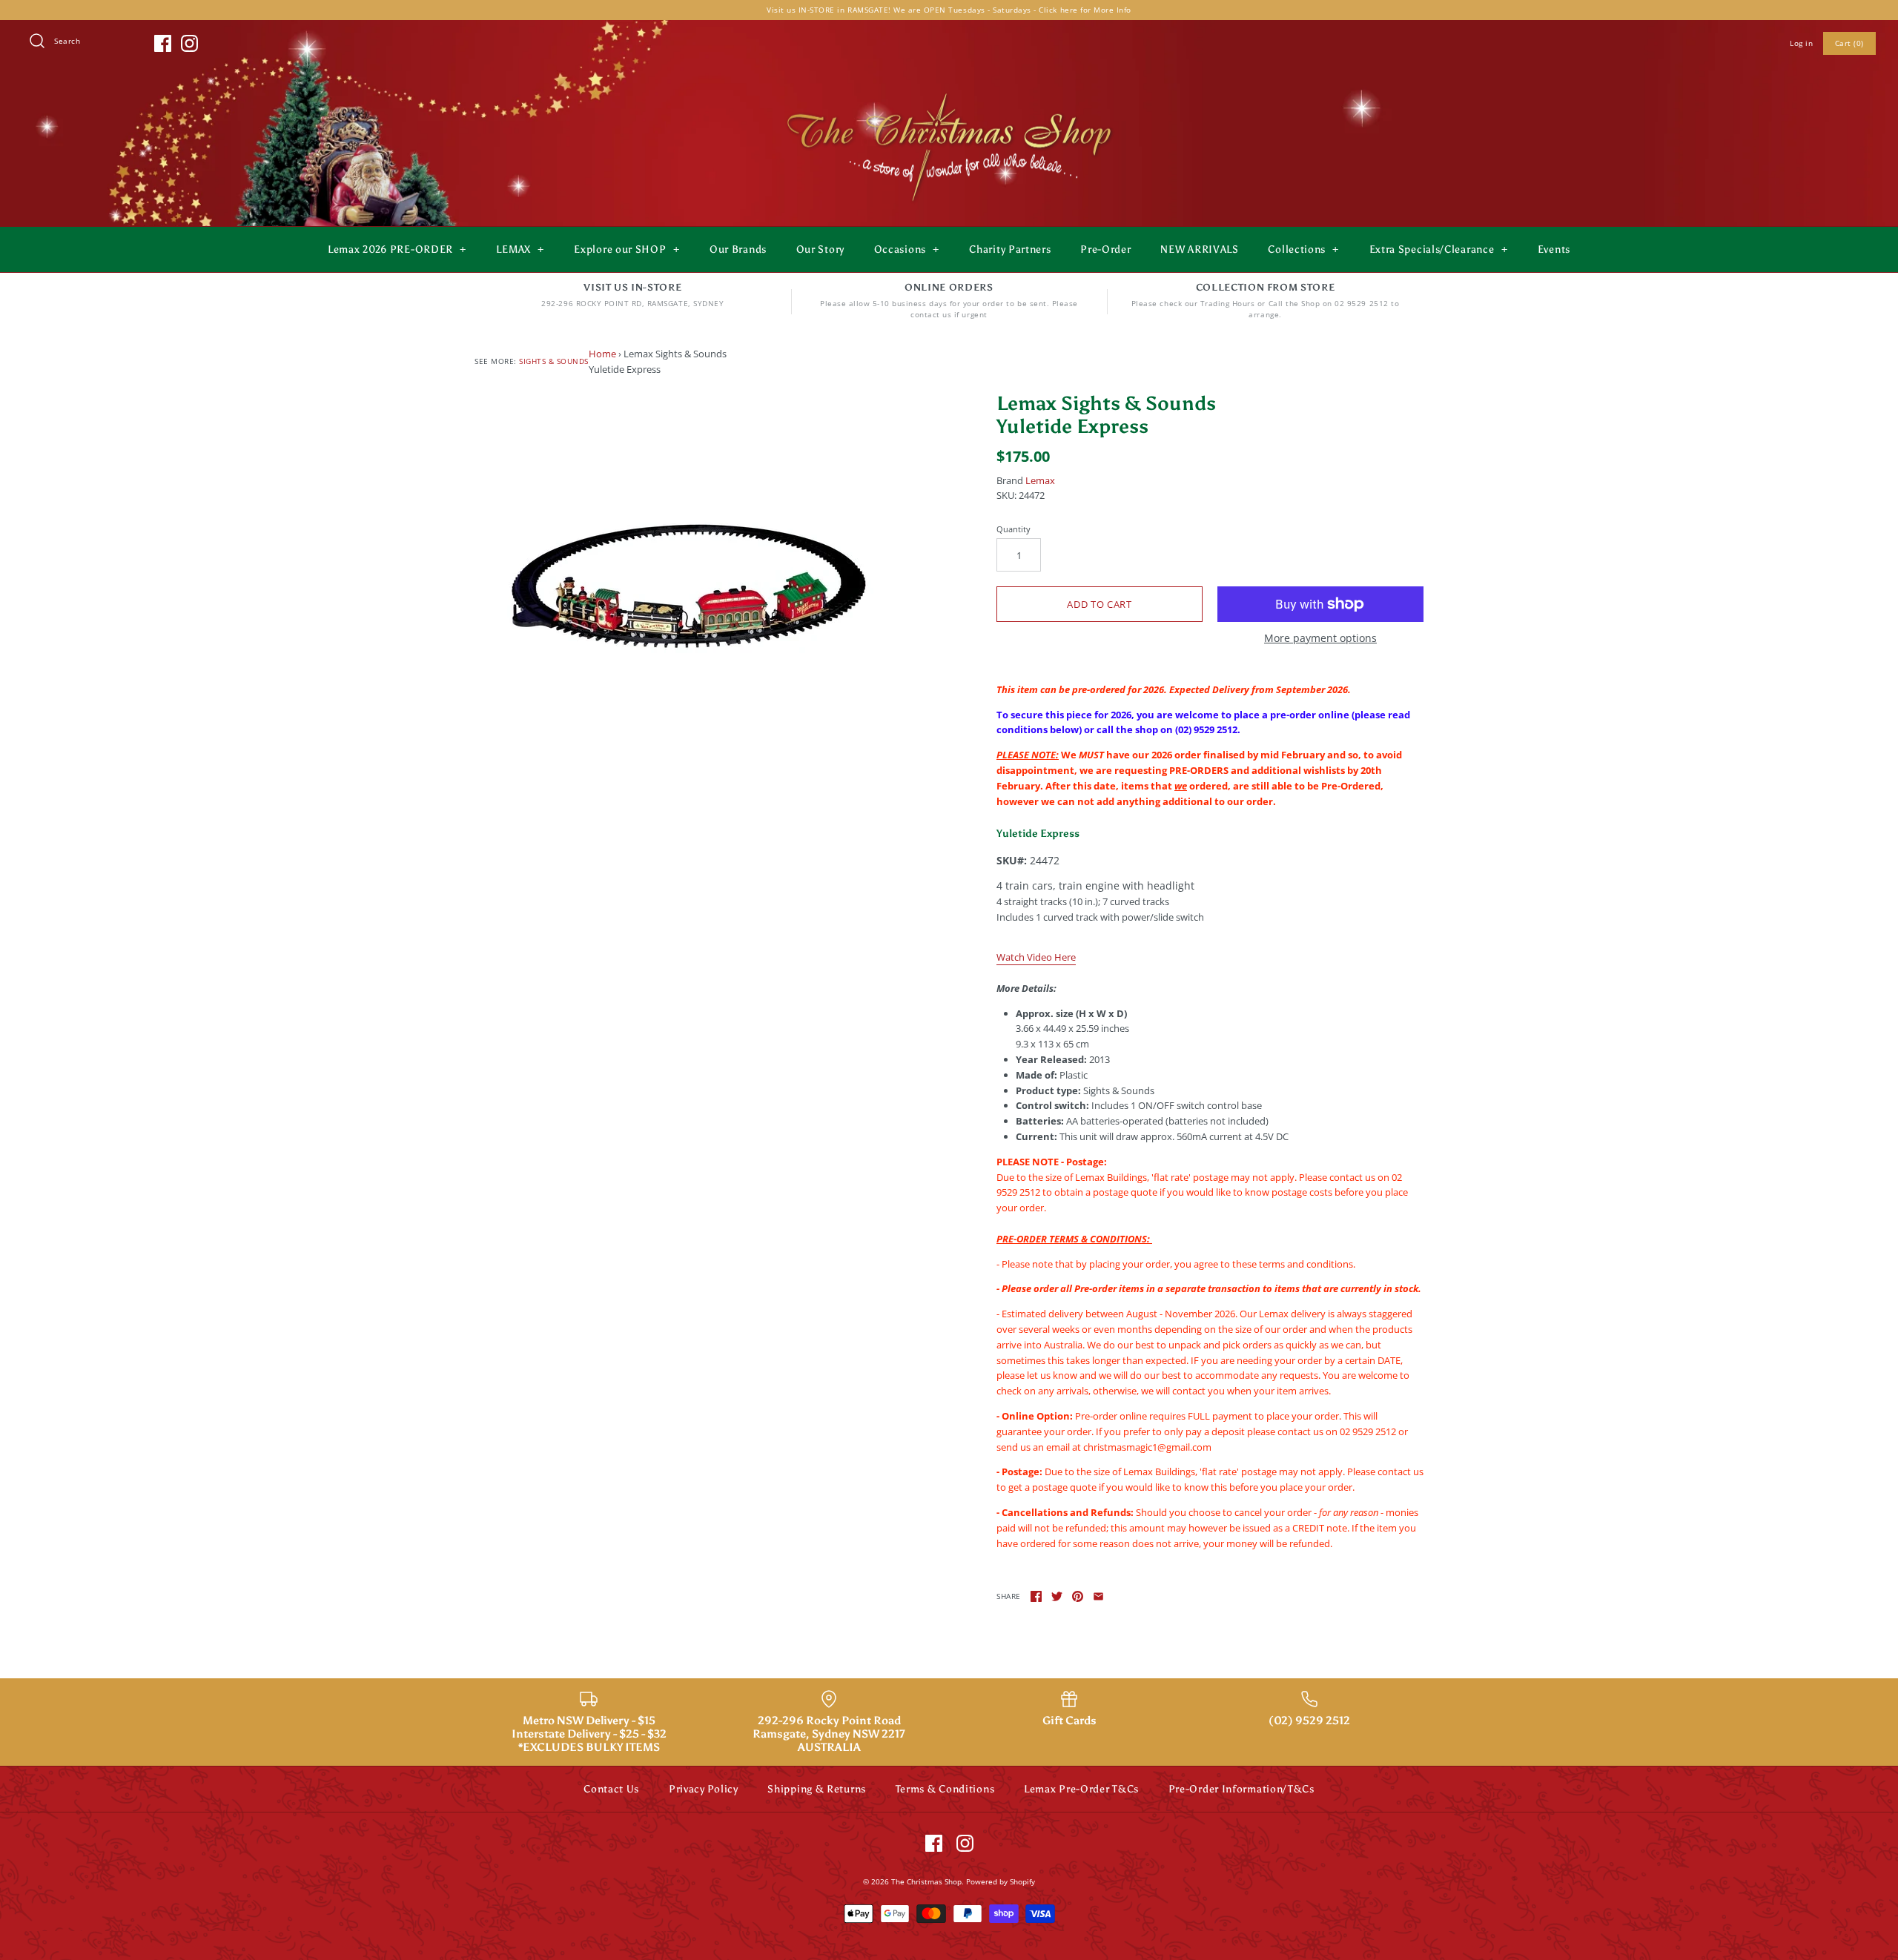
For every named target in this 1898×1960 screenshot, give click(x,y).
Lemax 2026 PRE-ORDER (397, 249)
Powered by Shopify (1001, 1881)
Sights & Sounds (554, 361)
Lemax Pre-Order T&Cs (1081, 1789)
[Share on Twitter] (1057, 1596)
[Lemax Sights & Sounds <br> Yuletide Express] (688, 577)
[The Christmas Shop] (949, 90)
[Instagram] (189, 43)
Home (602, 354)
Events (1554, 249)
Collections (1303, 249)
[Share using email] (1098, 1596)
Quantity (1014, 529)
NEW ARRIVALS (1199, 249)
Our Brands (738, 249)
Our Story (820, 249)
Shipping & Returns (817, 1789)
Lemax (1040, 480)
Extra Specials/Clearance (1439, 249)
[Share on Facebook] (1036, 1596)
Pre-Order (1105, 249)
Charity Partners (1010, 249)
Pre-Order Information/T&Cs (1241, 1789)
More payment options (1320, 639)
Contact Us (611, 1789)
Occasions (907, 249)
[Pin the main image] (1078, 1596)
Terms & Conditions (945, 1789)
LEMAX (520, 249)
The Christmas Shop (926, 1881)
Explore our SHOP (626, 249)
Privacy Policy (704, 1789)
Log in (1801, 43)
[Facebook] (163, 43)
